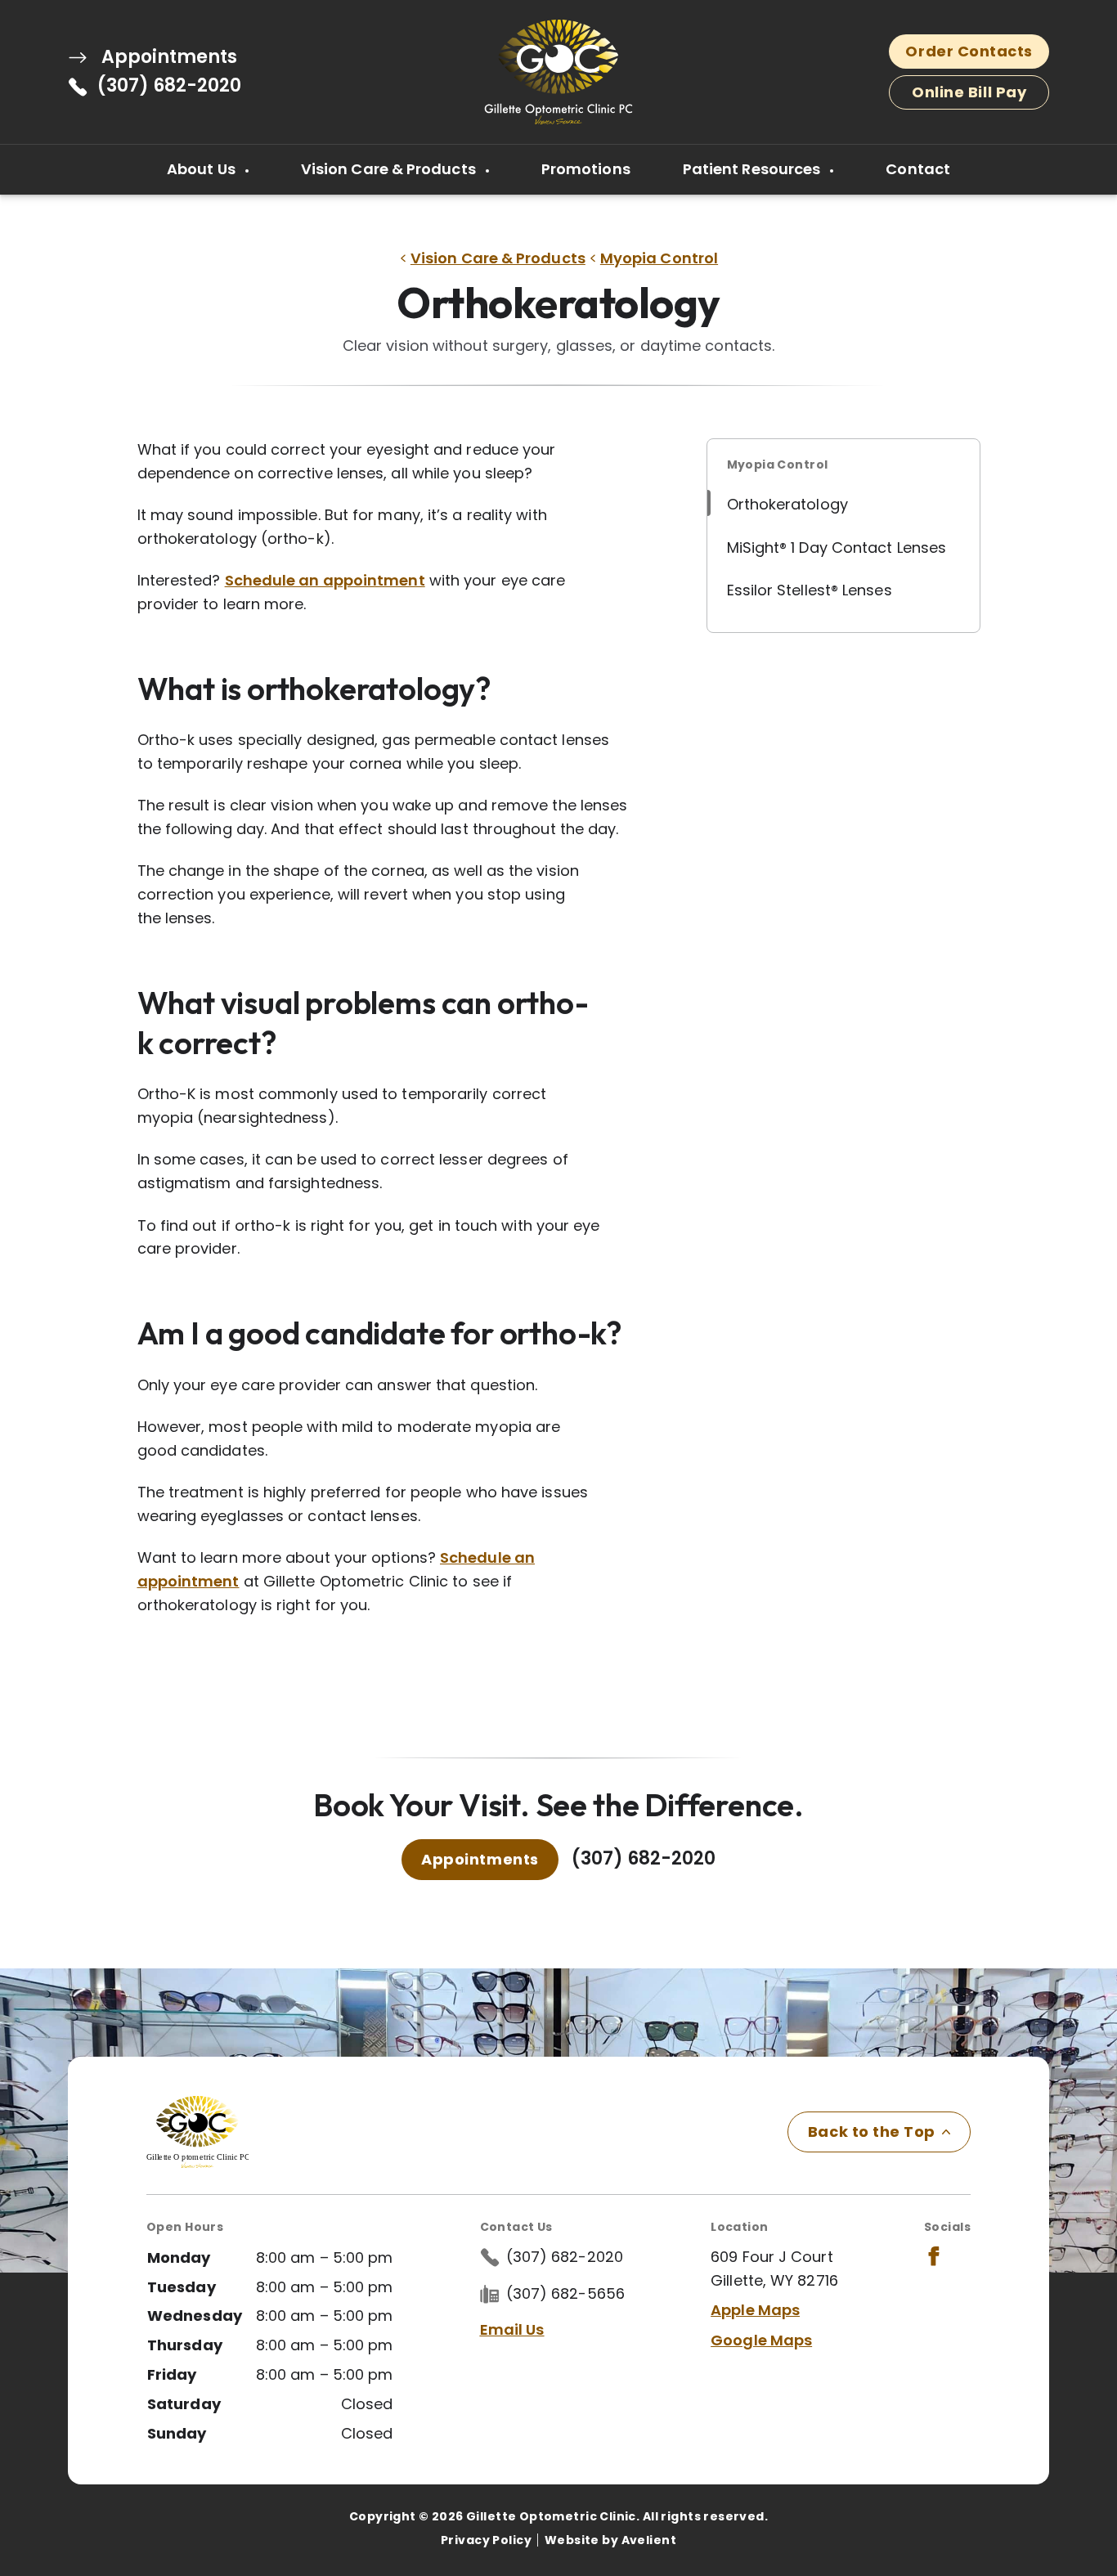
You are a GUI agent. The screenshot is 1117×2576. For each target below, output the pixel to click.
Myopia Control (659, 258)
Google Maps (761, 2340)
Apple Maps (755, 2310)
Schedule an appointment (325, 580)
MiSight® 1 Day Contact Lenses (837, 548)
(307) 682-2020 (169, 85)
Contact (918, 169)
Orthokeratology (787, 504)
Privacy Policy (486, 2540)
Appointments (167, 57)
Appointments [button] (480, 1859)
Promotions (586, 169)
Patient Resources (754, 169)
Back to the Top (872, 2132)
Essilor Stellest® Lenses (810, 590)
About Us (203, 169)
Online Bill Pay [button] (969, 92)
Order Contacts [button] (969, 51)
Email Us (512, 2329)
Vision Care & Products (390, 169)
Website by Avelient (610, 2540)
